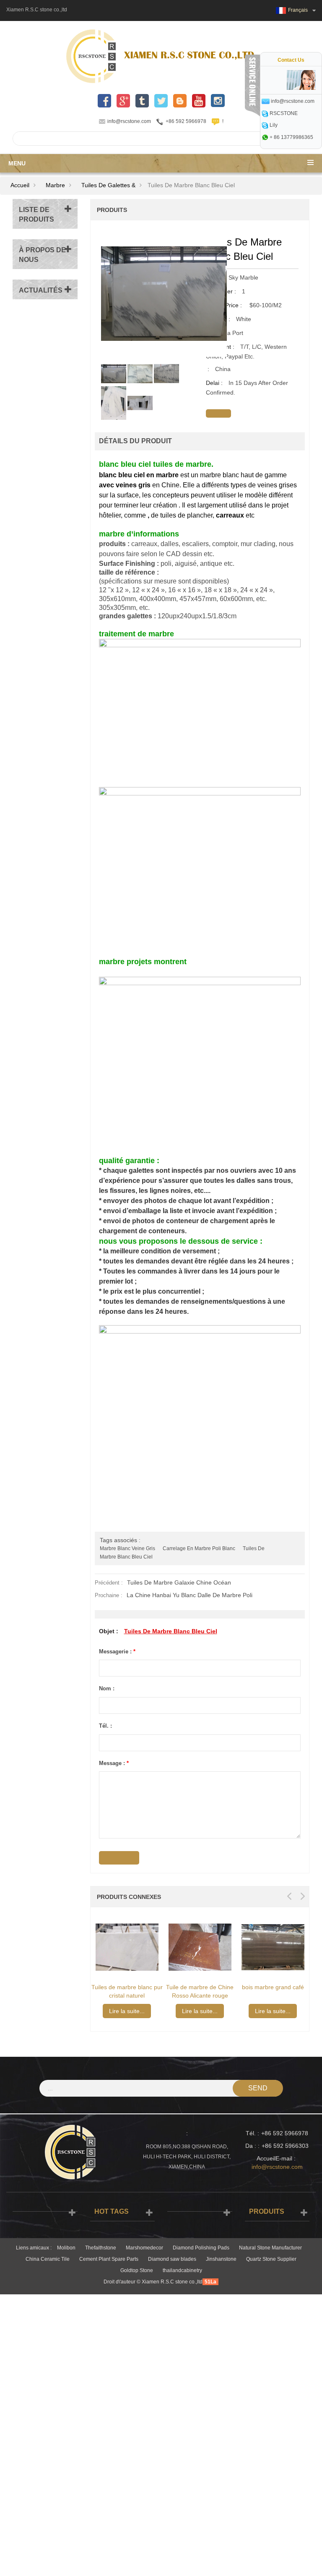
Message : (114, 1763)
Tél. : (105, 1726)
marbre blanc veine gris (127, 1548)
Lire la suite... (152, 2011)
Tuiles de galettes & (108, 185)
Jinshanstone (221, 2259)
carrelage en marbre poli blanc (199, 1548)
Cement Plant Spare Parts (109, 2259)
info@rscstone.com (129, 121)
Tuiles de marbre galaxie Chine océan (179, 1582)
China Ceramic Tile (48, 2259)
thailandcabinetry (182, 2270)
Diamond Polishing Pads (201, 2248)
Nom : (107, 1688)
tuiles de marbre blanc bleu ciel (171, 1631)
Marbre (55, 185)
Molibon (66, 2248)
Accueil (20, 185)
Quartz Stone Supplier (271, 2259)
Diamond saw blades (172, 2259)
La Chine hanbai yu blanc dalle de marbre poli (190, 1595)
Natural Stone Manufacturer (270, 2248)
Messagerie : (117, 1652)
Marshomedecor (144, 2248)
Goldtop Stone (137, 2270)
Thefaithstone (101, 2248)
